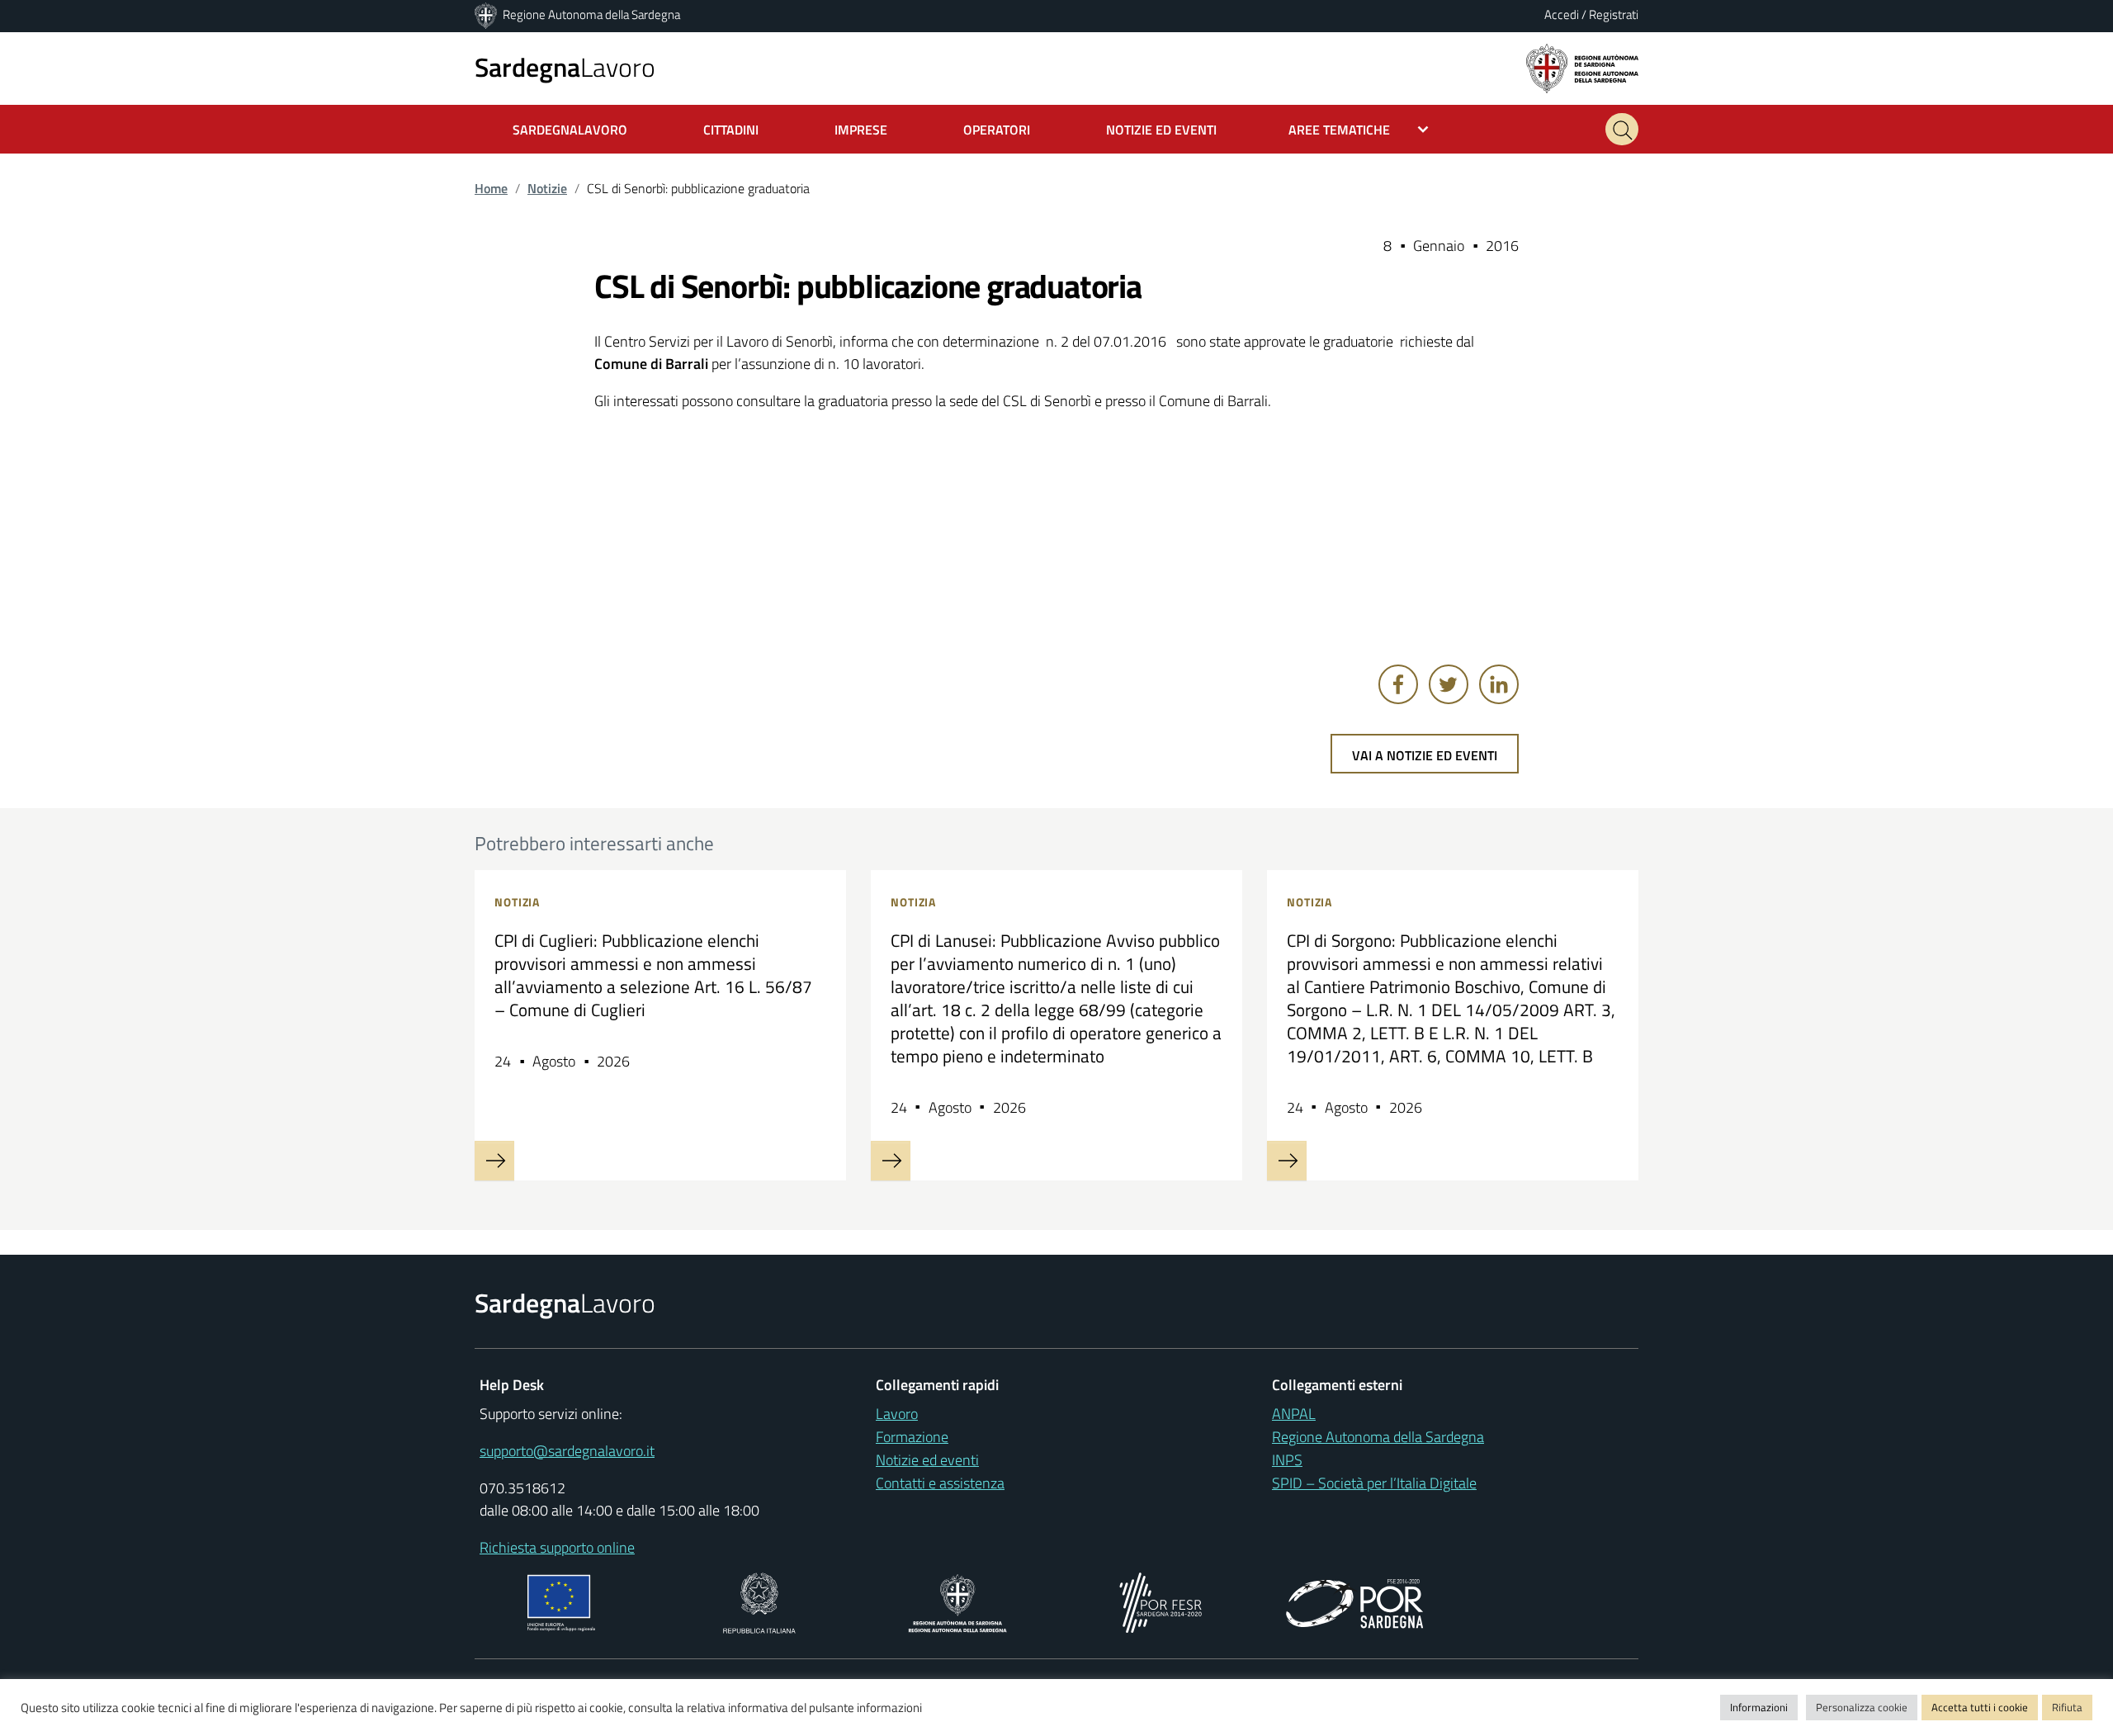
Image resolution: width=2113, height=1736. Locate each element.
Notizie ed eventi (927, 1460)
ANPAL (1294, 1414)
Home (491, 188)
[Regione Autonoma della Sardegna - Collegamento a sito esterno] (958, 1601)
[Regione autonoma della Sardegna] (1582, 67)
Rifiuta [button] (2067, 1707)
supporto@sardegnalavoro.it (567, 1451)
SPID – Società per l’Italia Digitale (1374, 1483)
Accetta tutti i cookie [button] (1980, 1707)
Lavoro (565, 67)
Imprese (861, 130)
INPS (1287, 1460)
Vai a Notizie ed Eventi (1425, 755)
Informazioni (1759, 1707)
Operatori (997, 130)
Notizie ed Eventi (1161, 130)
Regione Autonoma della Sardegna (591, 14)
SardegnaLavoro (570, 130)
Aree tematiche (1339, 130)
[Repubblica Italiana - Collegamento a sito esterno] (759, 1601)
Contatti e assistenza (940, 1483)
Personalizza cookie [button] (1862, 1707)
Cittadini (731, 130)
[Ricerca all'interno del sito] (1622, 129)
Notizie (547, 188)
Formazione (912, 1437)
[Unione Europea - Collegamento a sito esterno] (562, 1601)
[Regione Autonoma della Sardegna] (487, 14)
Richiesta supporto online (557, 1547)
